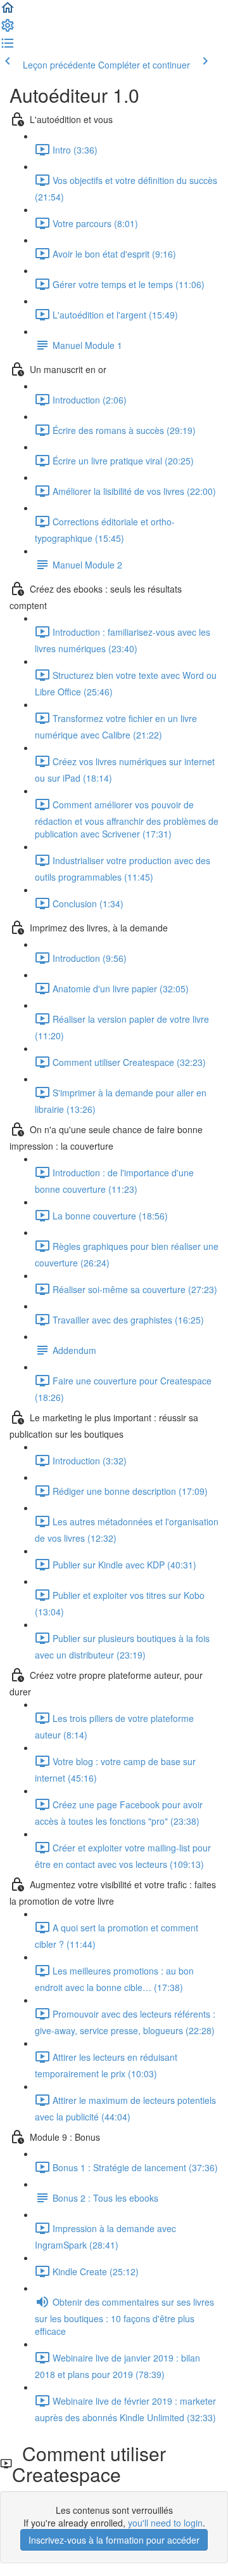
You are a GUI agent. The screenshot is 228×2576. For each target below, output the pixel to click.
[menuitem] (8, 29)
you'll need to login (165, 2523)
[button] (8, 11)
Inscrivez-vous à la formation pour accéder (114, 2540)
